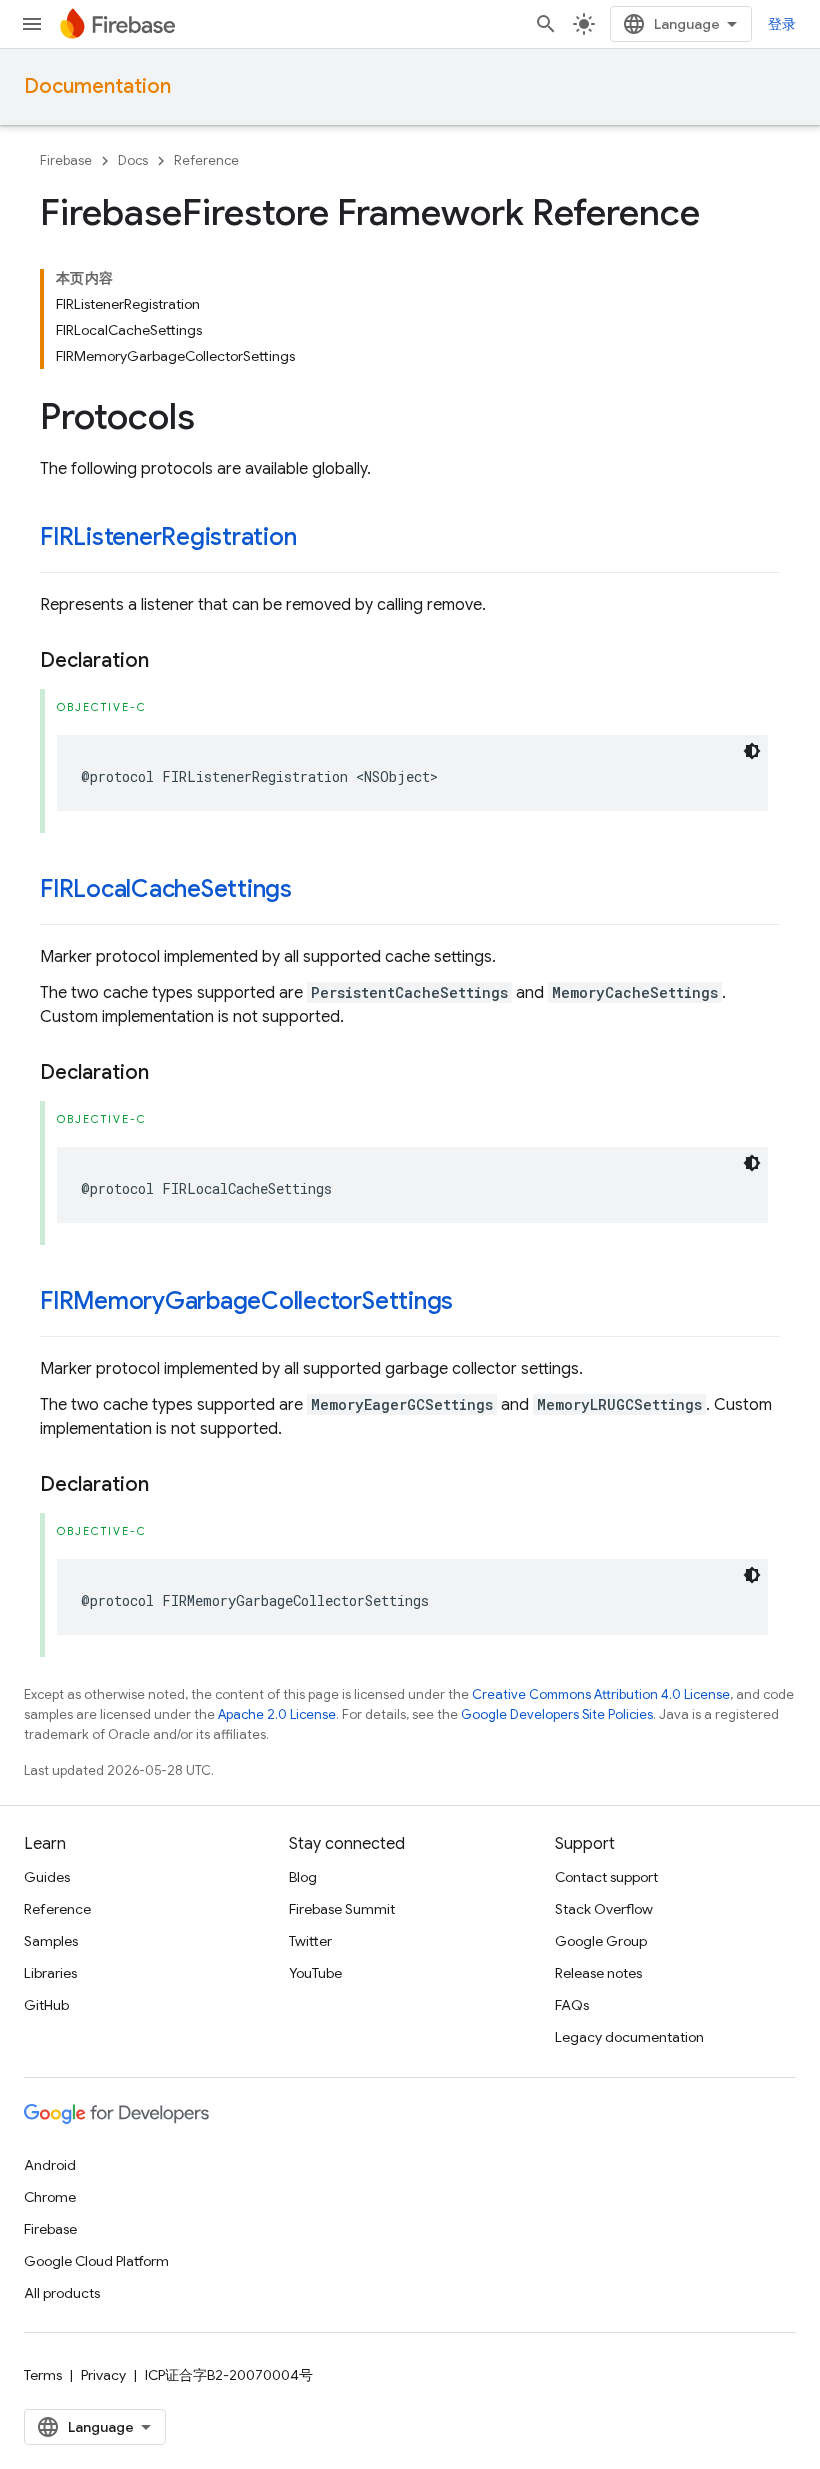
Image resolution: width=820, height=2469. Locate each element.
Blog (303, 1877)
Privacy (103, 2375)
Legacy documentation (629, 2037)
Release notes (598, 1973)
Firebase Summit (342, 1909)
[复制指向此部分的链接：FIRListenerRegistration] (317, 539)
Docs (133, 160)
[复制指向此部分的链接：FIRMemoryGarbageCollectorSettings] (473, 1303)
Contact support (606, 1877)
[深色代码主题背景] (752, 751)
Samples (51, 1941)
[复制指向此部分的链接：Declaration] (169, 661)
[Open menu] (32, 24)
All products (62, 2293)
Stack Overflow (604, 1909)
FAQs (572, 2005)
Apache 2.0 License (277, 1714)
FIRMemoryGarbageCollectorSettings (246, 1301)
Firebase (66, 160)
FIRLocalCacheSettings (166, 889)
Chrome (50, 2197)
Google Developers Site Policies (557, 1714)
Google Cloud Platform (96, 2261)
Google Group (601, 1941)
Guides (47, 1877)
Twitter (310, 1941)
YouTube (315, 1973)
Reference (206, 160)
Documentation (97, 86)
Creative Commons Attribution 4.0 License (601, 1694)
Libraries (50, 1973)
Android (50, 2165)
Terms (43, 2375)
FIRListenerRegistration (168, 537)
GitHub (46, 2005)
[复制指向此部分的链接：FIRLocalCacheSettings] (312, 891)
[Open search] (546, 24)
